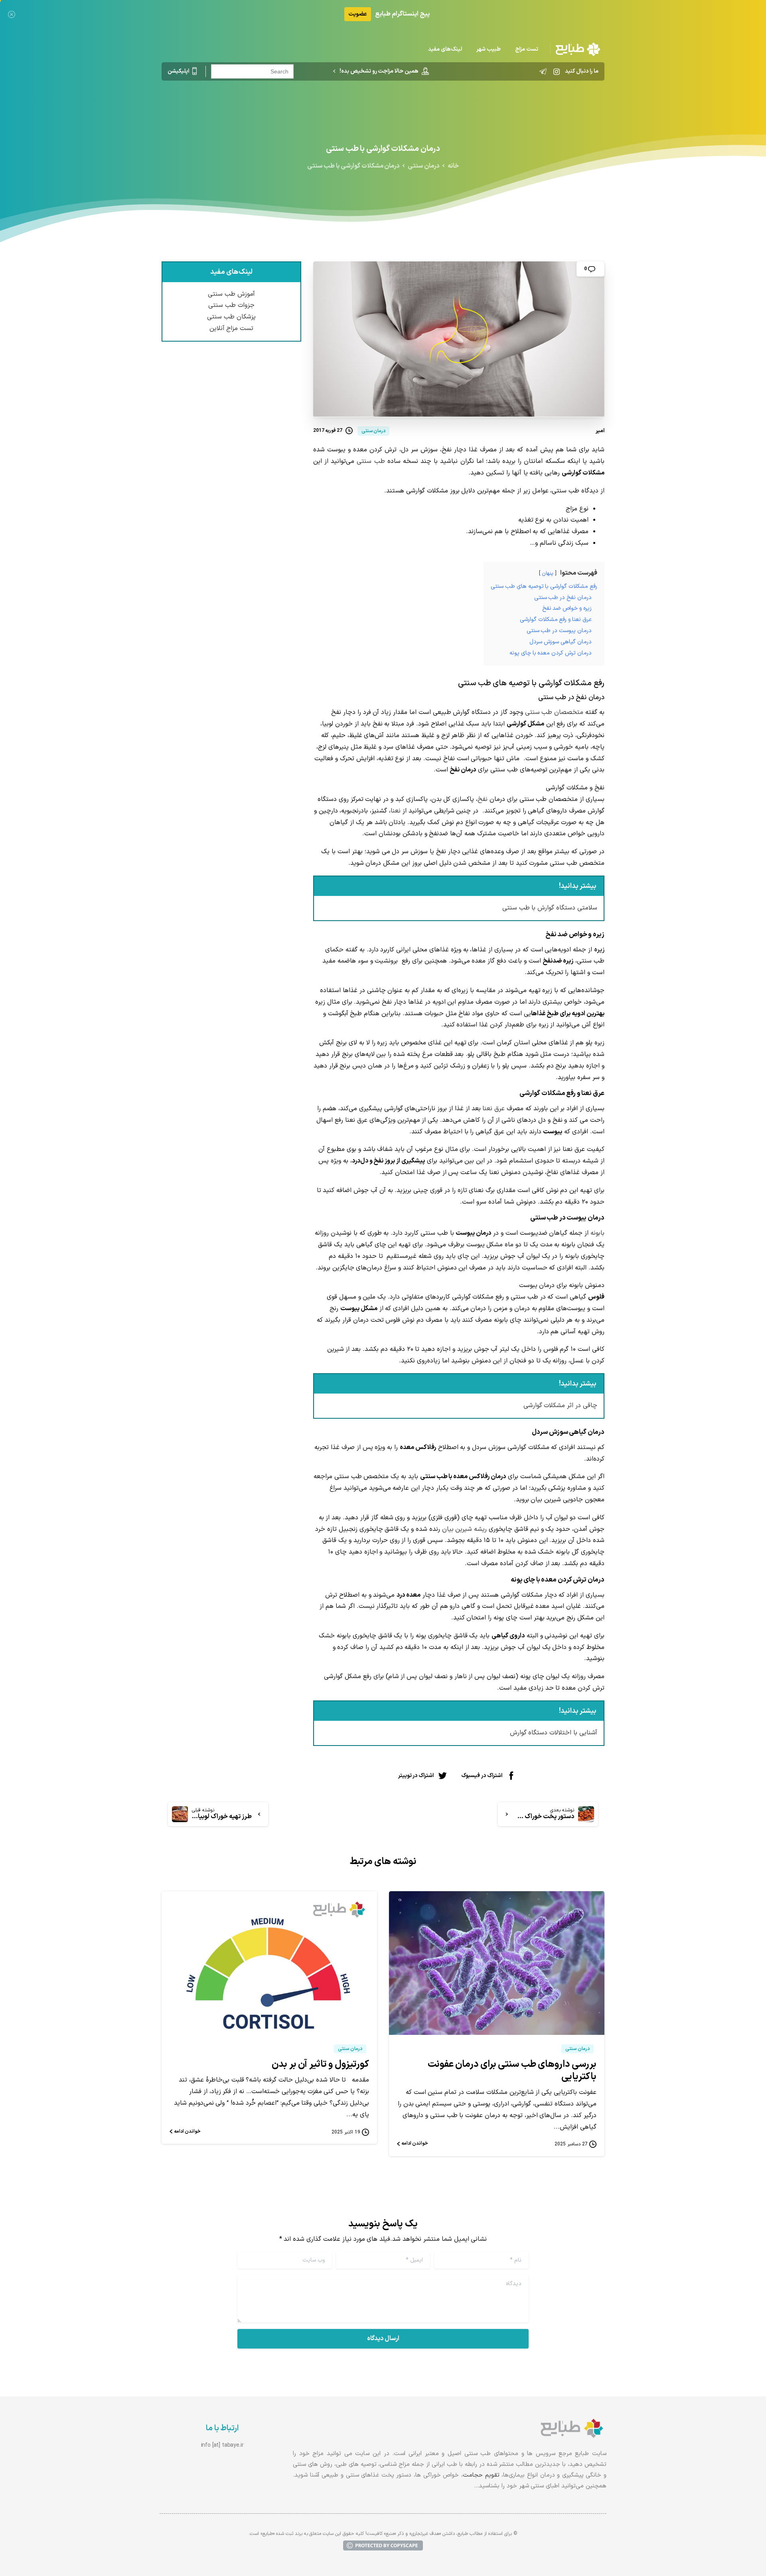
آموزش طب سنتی (231, 294)
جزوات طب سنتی (231, 305)
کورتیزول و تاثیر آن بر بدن (320, 2064)
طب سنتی (371, 461)
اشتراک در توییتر (416, 1775)
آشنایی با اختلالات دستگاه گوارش (554, 1733)
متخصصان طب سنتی (554, 712)
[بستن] (12, 14)
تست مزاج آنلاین (232, 328)
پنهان (548, 573)
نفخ (483, 799)
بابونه (597, 1233)
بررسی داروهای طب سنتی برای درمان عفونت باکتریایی (512, 2071)
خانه (453, 166)
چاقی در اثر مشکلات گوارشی (560, 1406)
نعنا (396, 811)
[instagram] (557, 71)
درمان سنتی (423, 166)
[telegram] (543, 71)
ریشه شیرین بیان (465, 1529)
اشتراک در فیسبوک (482, 1775)
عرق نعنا (494, 1109)
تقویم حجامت (481, 2475)
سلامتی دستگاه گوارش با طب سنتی (550, 908)
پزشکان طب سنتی (231, 317)
